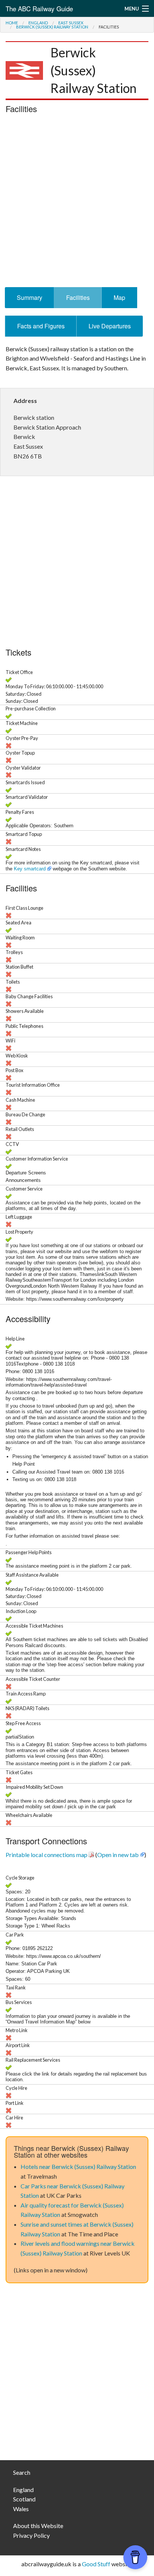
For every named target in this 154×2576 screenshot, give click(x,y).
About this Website (38, 2526)
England (38, 23)
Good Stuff (96, 2564)
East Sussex (71, 23)
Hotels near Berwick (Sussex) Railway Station (78, 2166)
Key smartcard (30, 869)
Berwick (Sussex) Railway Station (52, 27)
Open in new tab (118, 1855)
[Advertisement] (77, 202)
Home (12, 23)
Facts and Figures (41, 326)
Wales (21, 2509)
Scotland (24, 2499)
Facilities (78, 297)
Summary (30, 297)
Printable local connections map (47, 1855)
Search (22, 2472)
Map (119, 297)
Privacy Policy (31, 2535)
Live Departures (110, 326)
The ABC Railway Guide (39, 8)
